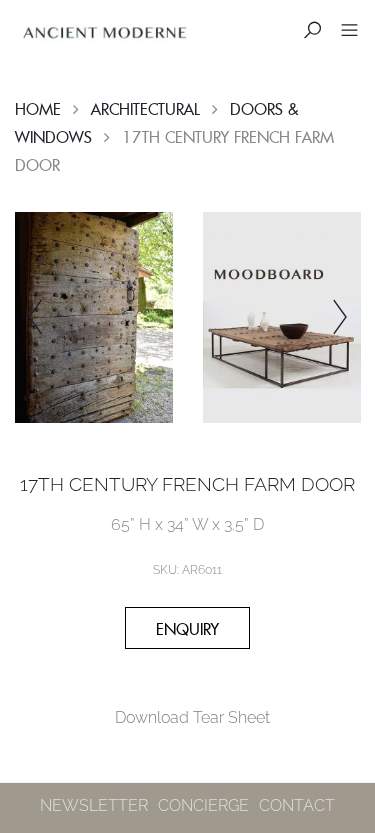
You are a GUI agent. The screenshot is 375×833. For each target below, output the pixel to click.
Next (340, 317)
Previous (35, 317)
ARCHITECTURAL (145, 109)
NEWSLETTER (94, 805)
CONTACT (297, 805)
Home (38, 109)
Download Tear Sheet (192, 717)
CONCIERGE (203, 805)
